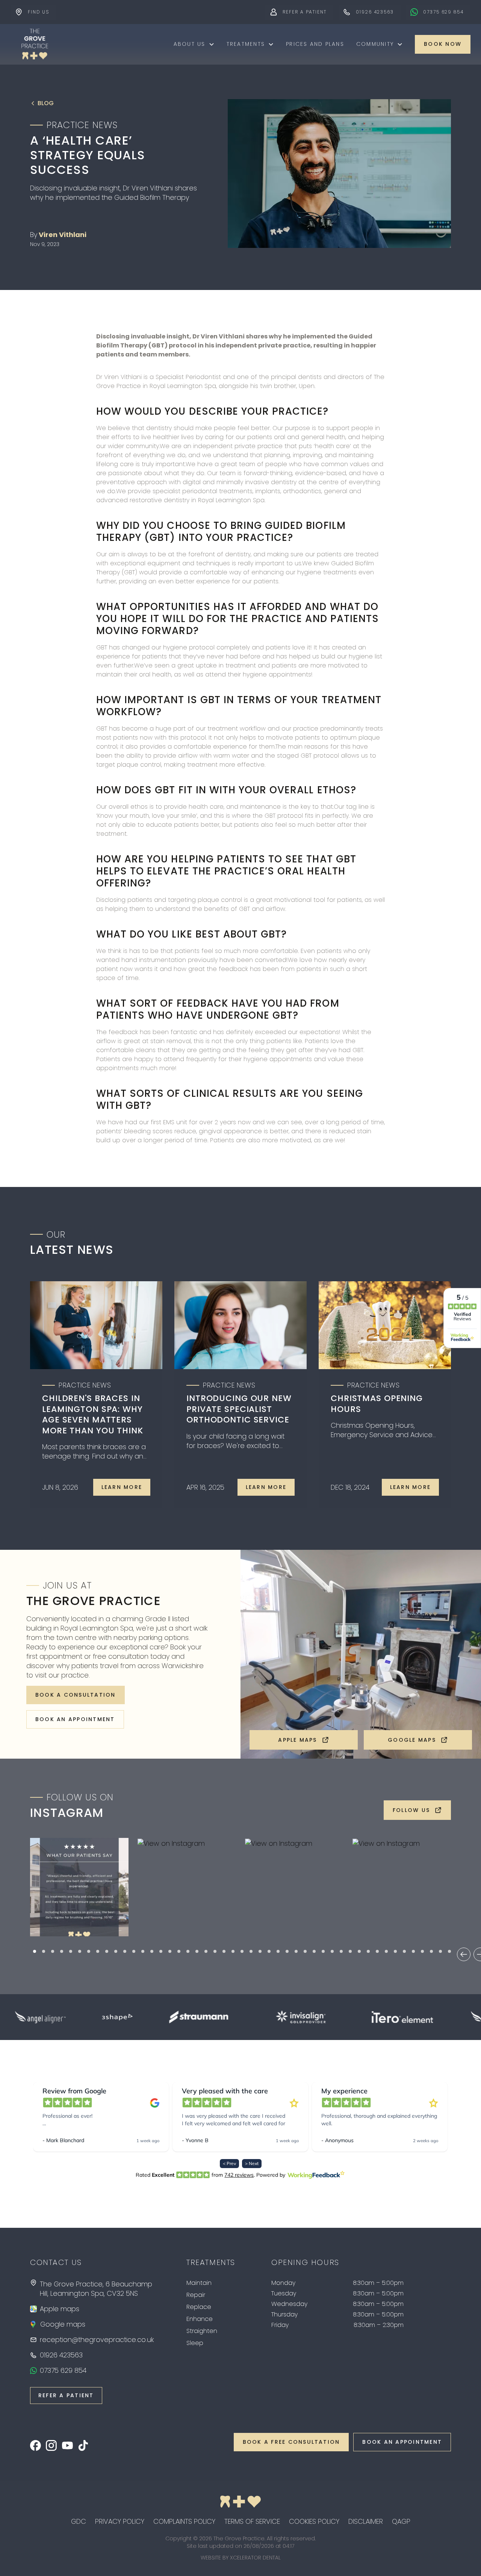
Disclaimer (366, 2521)
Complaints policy (184, 2521)
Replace (199, 2307)
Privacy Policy (120, 2521)
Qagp (401, 2521)
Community (375, 44)
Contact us (56, 2262)
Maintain (199, 2283)
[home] (35, 44)
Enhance (200, 2319)
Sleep (195, 2343)
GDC (79, 2521)
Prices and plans (315, 44)
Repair (196, 2295)
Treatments (246, 44)
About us (190, 44)
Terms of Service (252, 2521)
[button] (194, 44)
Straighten (202, 2331)
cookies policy (314, 2521)
